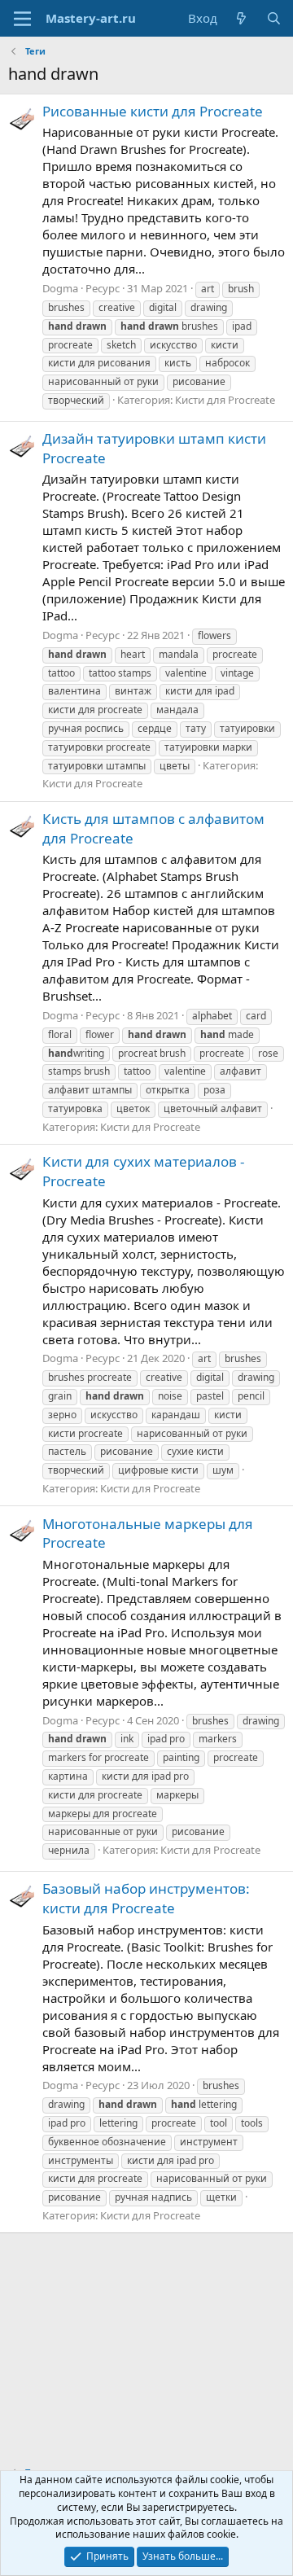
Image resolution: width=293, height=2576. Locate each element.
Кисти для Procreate (225, 400)
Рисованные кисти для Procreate (153, 111)
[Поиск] (274, 18)
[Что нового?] (241, 18)
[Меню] (22, 19)
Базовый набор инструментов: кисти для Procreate (146, 1898)
